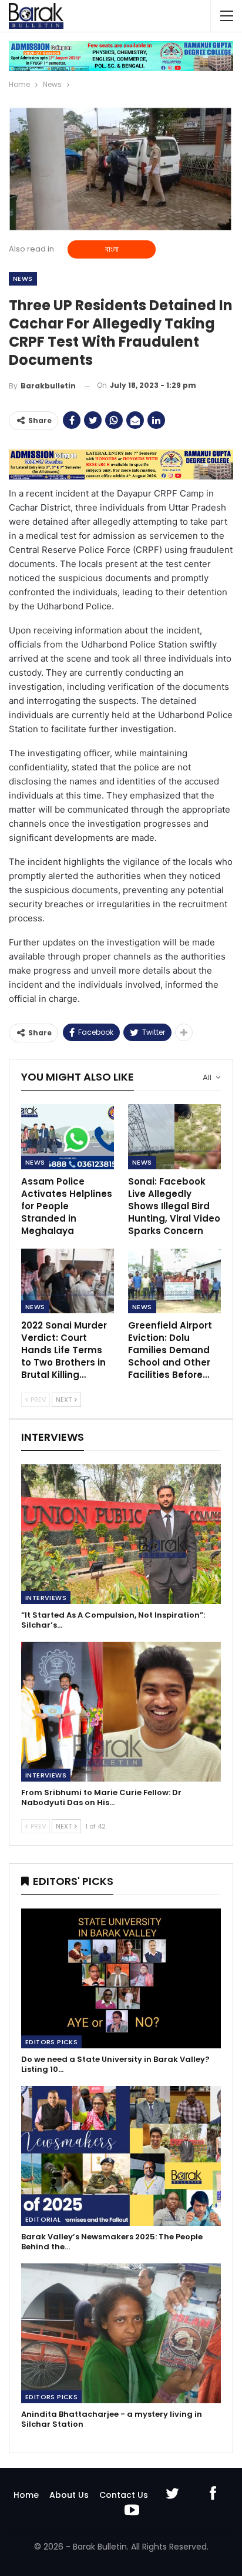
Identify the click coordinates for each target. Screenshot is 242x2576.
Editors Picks (51, 2042)
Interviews (46, 1598)
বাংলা (112, 249)
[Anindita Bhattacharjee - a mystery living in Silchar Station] (121, 2333)
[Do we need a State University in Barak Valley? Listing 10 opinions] (121, 1978)
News (23, 279)
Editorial (43, 2219)
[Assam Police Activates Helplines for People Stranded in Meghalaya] (68, 1137)
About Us (69, 2495)
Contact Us (124, 2495)
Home (26, 2495)
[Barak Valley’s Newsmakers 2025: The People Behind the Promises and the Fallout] (121, 2156)
